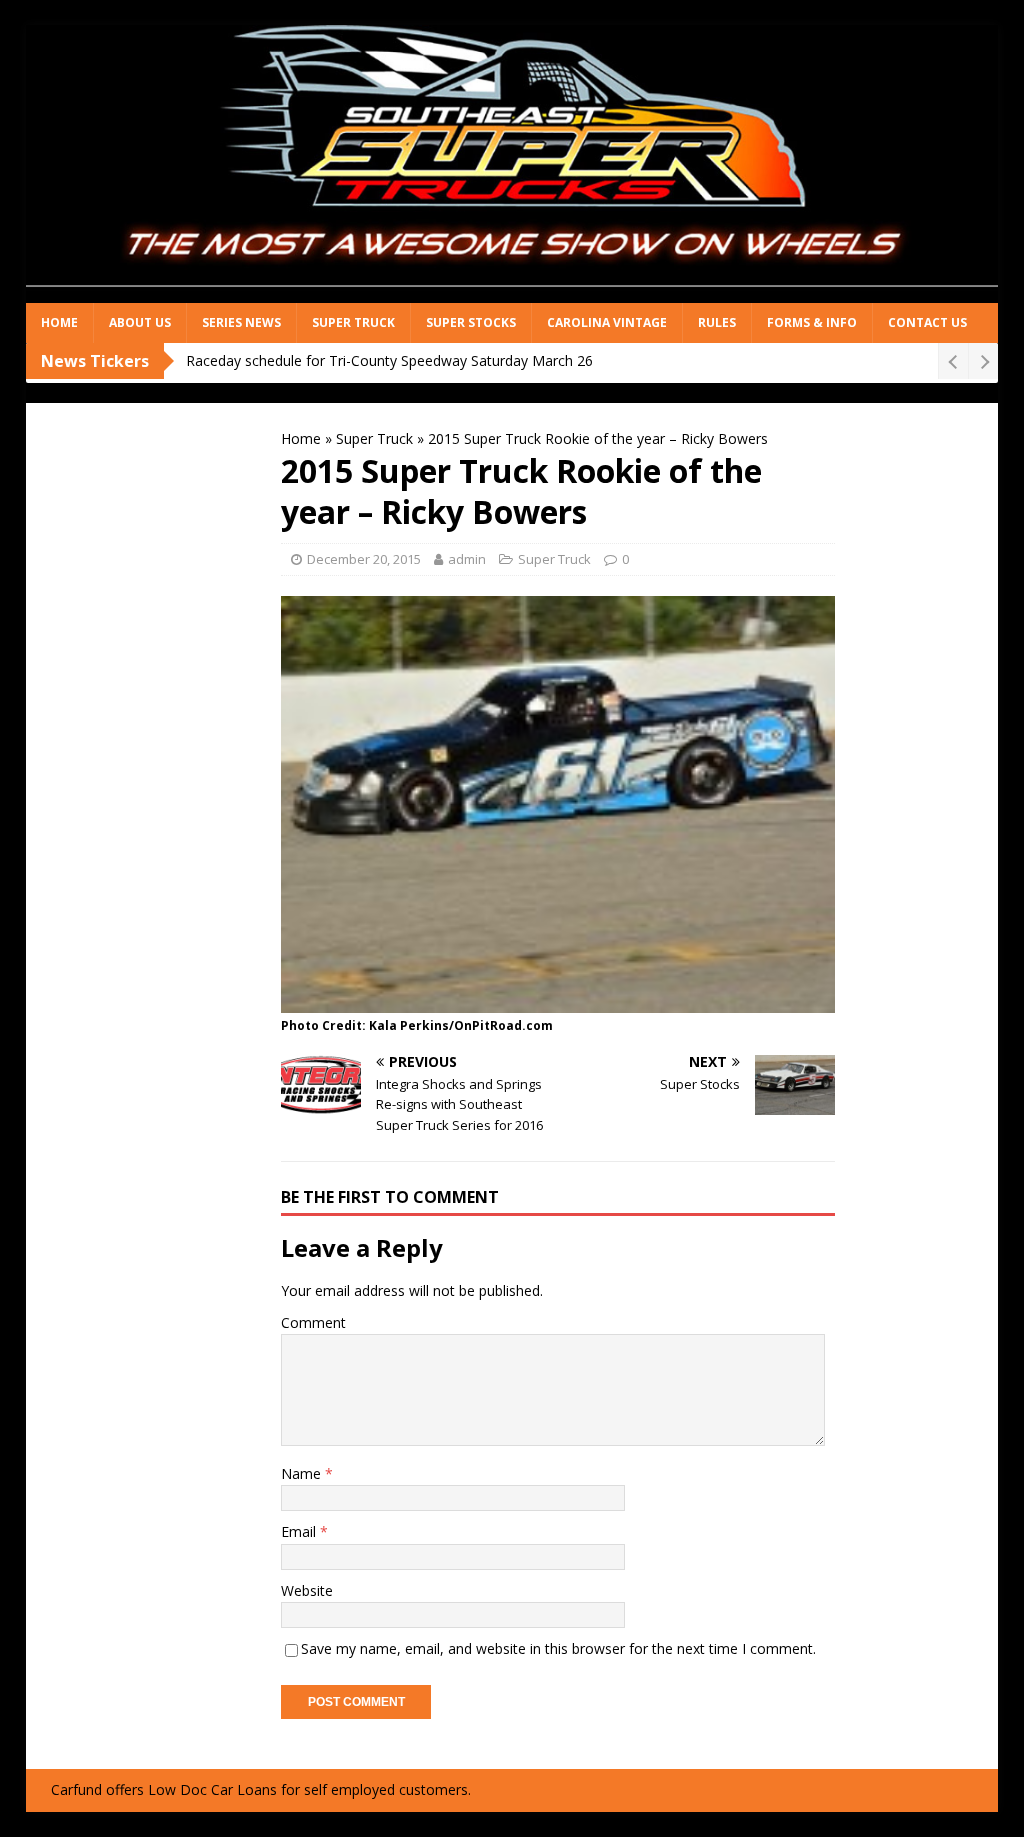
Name (303, 1473)
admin (467, 559)
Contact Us (927, 322)
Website (307, 1590)
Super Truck (353, 322)
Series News (241, 322)
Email (300, 1531)
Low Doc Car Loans (212, 1789)
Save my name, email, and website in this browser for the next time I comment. (558, 1648)
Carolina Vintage (607, 322)
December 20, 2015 (364, 559)
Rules (717, 322)
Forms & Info (812, 322)
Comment (313, 1322)
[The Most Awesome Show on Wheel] (512, 291)
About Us (140, 322)
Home (59, 322)
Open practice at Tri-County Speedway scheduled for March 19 (389, 360)
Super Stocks (471, 322)
